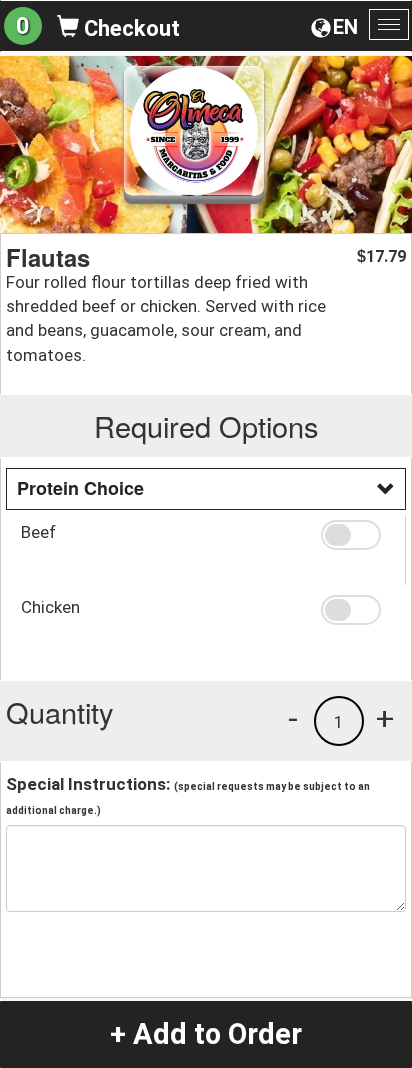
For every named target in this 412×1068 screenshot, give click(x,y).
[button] (355, 535)
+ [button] (385, 718)
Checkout (129, 28)
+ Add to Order (206, 1034)
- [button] (293, 718)
